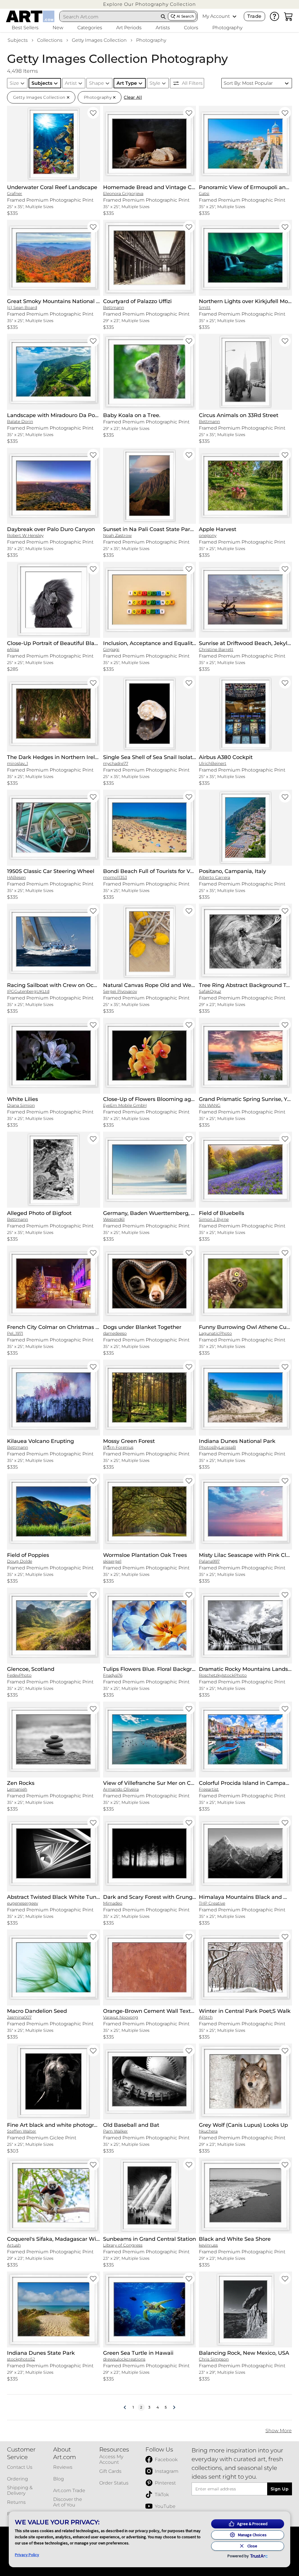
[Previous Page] (125, 2407)
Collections (50, 40)
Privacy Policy (27, 2555)
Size (14, 83)
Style (155, 83)
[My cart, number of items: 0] (288, 16)
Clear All (133, 97)
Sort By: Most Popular (248, 83)
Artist (71, 83)
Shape (97, 83)
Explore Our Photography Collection (149, 4)
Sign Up (280, 2489)
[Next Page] (174, 2407)
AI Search (185, 16)
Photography (151, 40)
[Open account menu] (234, 16)
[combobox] (109, 17)
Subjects (18, 40)
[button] (149, 4)
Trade (254, 16)
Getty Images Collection (99, 40)
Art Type (127, 83)
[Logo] (30, 16)
